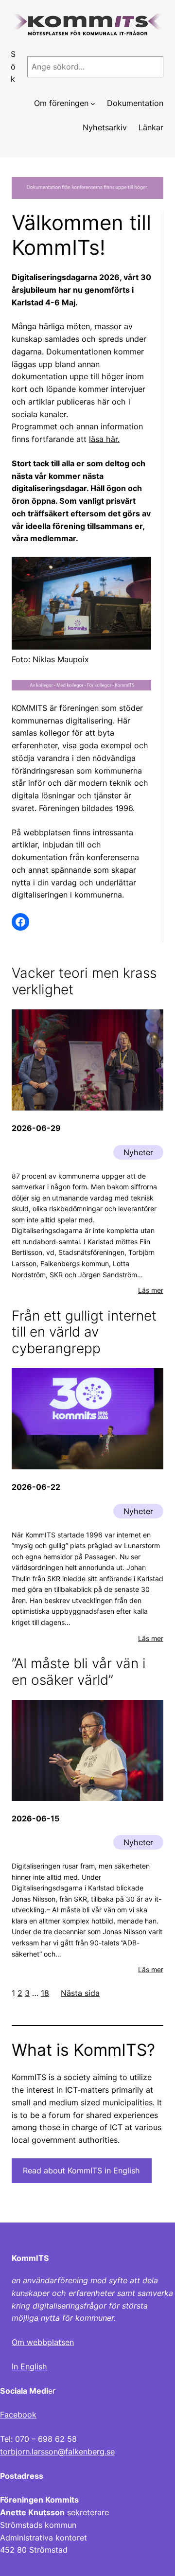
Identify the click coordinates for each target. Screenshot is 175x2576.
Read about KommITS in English (81, 2170)
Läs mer (151, 1290)
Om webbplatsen (43, 2342)
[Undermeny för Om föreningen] (93, 104)
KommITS (30, 2258)
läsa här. (104, 439)
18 (45, 1993)
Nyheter (138, 1152)
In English (29, 2366)
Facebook (18, 2415)
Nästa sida (80, 1993)
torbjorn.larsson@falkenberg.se (57, 2452)
